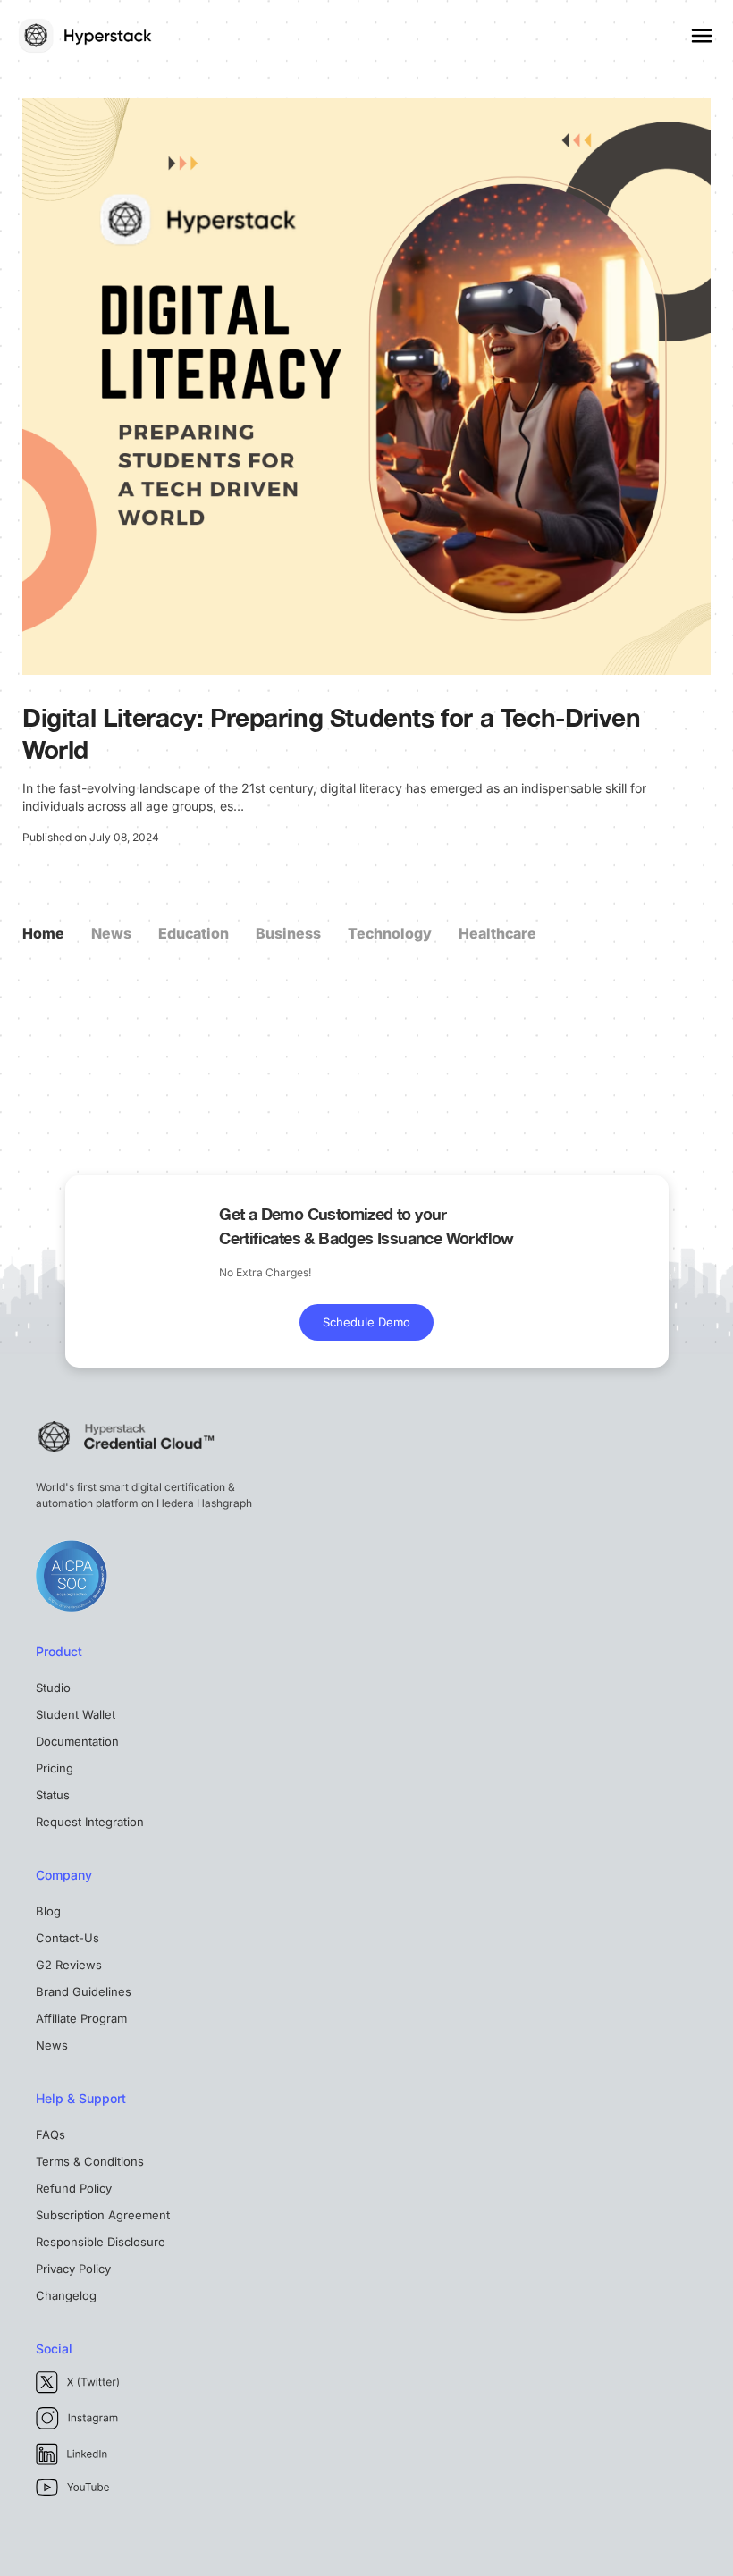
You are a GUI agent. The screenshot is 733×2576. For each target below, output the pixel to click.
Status (53, 1795)
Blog (48, 1911)
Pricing (55, 1768)
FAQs (51, 2134)
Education (194, 933)
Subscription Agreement (103, 2215)
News (111, 933)
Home (43, 933)
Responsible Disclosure (101, 2242)
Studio (53, 1688)
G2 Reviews (69, 1965)
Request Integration (90, 1822)
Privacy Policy (73, 2269)
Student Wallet (76, 1714)
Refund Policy (74, 2188)
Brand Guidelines (84, 1991)
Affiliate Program (81, 2018)
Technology (390, 933)
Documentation (77, 1741)
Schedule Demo (366, 1322)
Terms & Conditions (90, 2161)
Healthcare (497, 933)
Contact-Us (67, 1938)
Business (288, 933)
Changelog (66, 2295)
